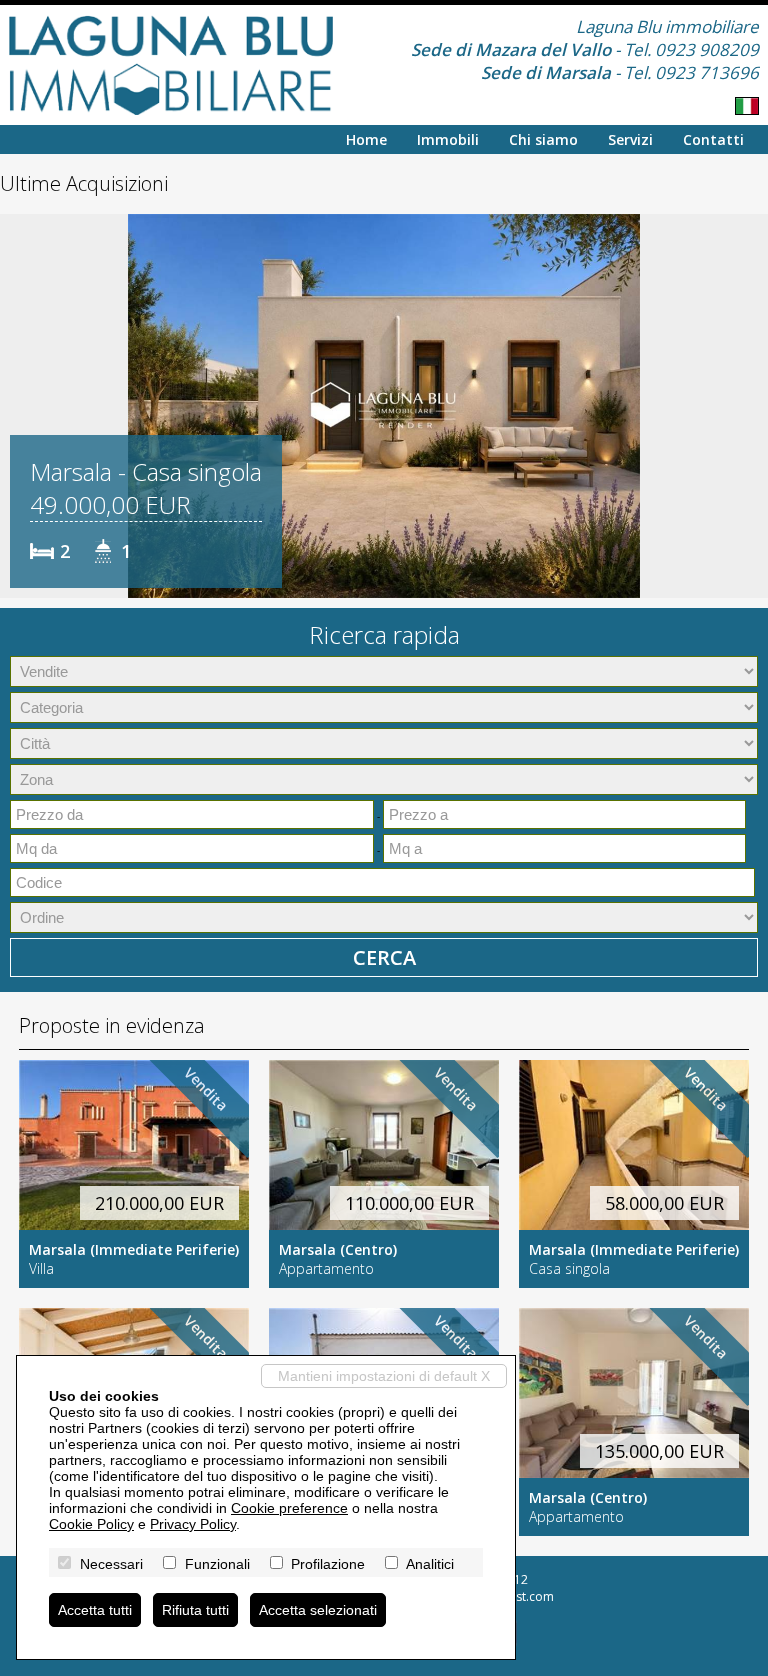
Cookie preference (289, 1508)
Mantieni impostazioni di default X (384, 1376)
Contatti (713, 139)
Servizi (630, 139)
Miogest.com (517, 1596)
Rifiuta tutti (195, 1610)
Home (366, 139)
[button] (18, 406)
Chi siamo (543, 139)
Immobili (448, 139)
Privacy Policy (193, 1524)
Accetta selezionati (318, 1610)
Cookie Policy (91, 1524)
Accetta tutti (95, 1610)
